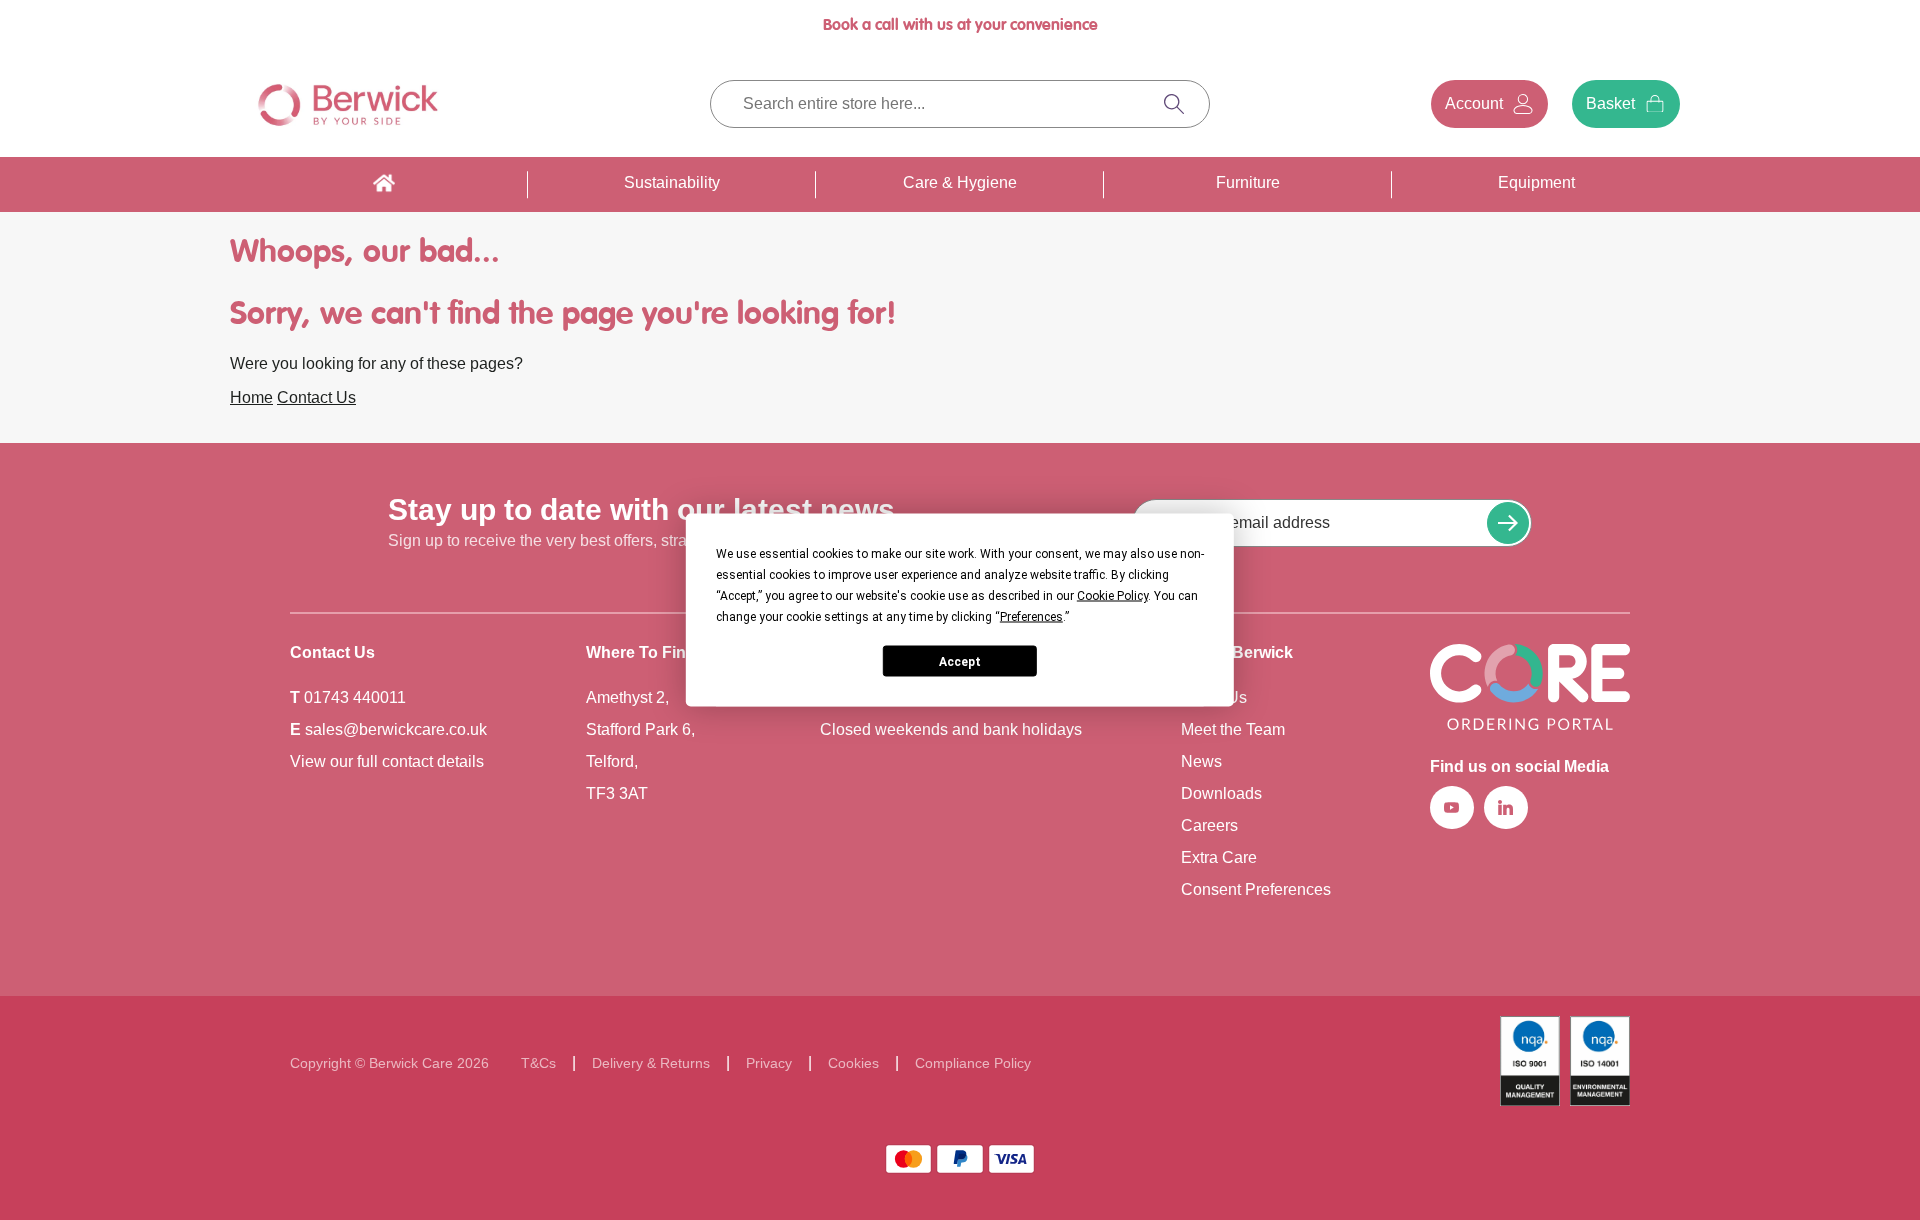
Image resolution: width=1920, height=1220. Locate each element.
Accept (960, 661)
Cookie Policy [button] (1112, 596)
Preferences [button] (1031, 617)
